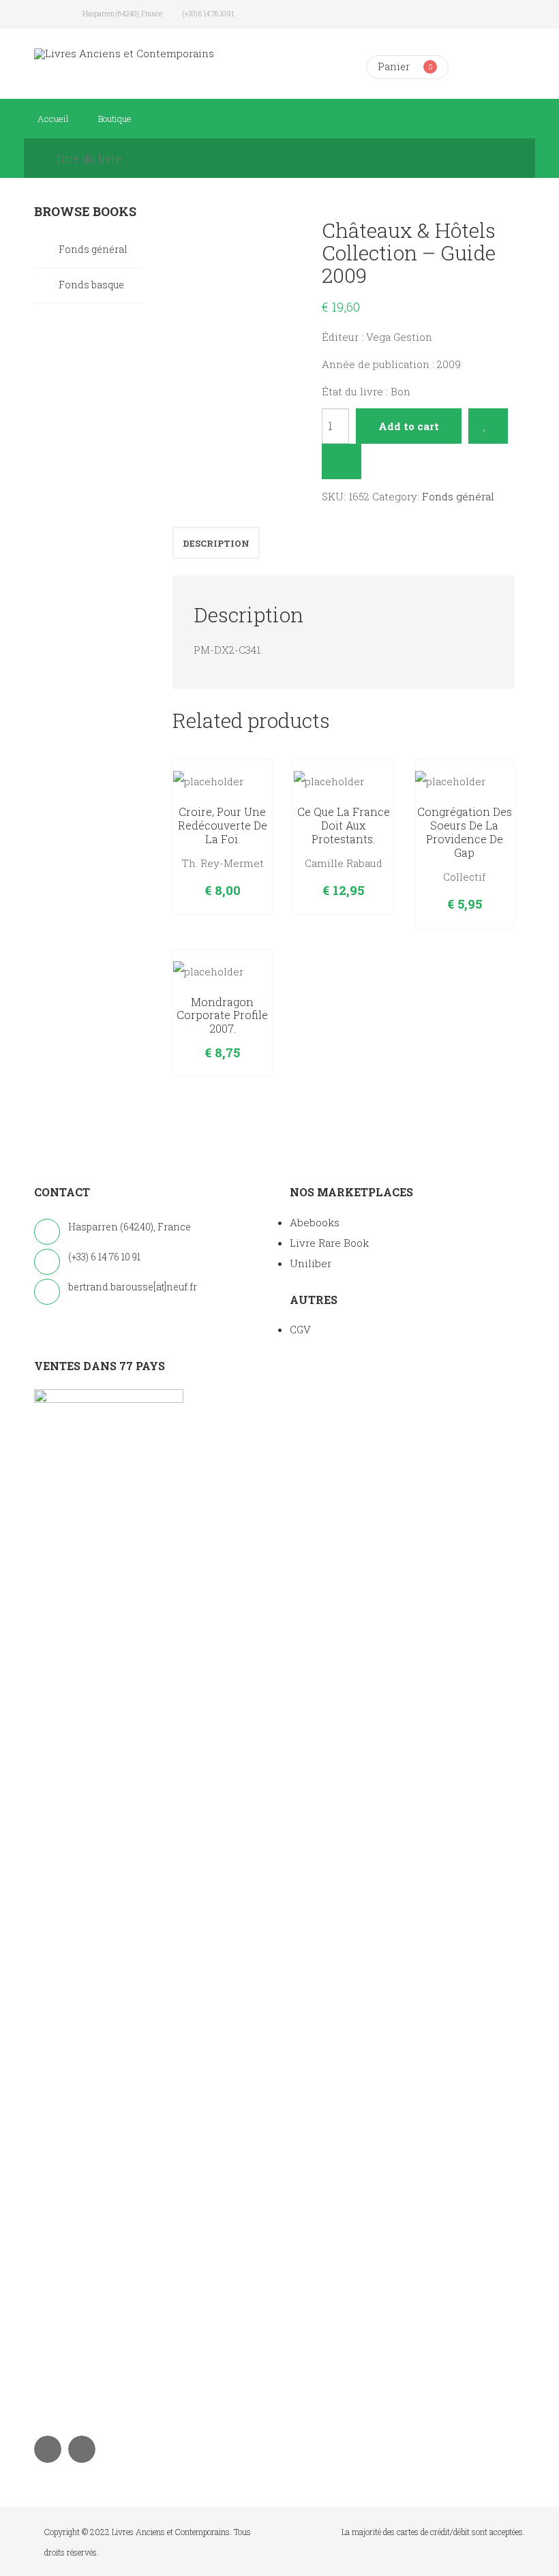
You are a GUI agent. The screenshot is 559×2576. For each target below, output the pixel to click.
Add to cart (409, 426)
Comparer (342, 461)
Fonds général (458, 496)
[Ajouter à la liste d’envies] (488, 426)
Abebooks (315, 1222)
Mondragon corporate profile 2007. (222, 1015)
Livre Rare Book (329, 1243)
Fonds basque (91, 285)
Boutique (115, 119)
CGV (300, 1329)
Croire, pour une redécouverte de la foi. (223, 825)
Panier (394, 66)
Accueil (53, 119)
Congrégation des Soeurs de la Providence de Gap (465, 832)
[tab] (216, 543)
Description (216, 543)
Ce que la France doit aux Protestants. (344, 825)
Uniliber (311, 1263)
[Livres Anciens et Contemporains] (124, 54)
